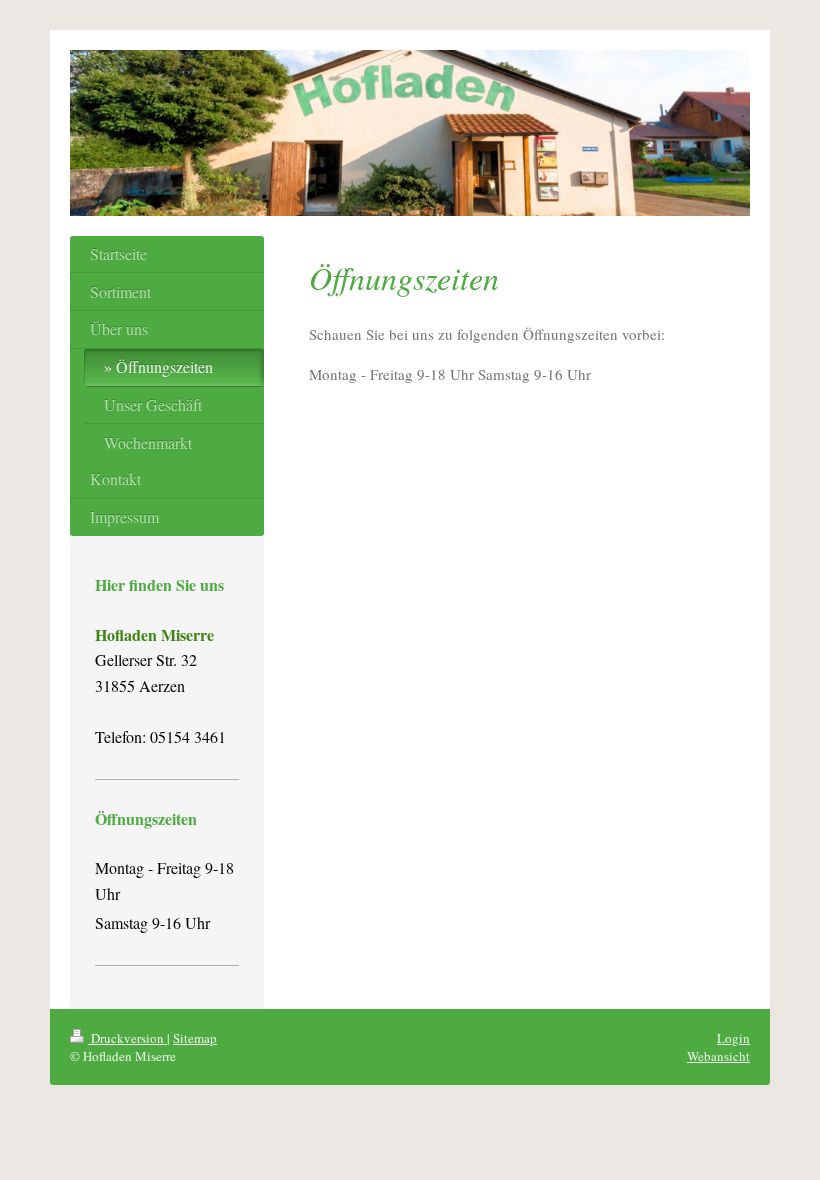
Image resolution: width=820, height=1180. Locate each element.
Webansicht (718, 1056)
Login (733, 1038)
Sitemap (195, 1038)
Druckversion (127, 1038)
